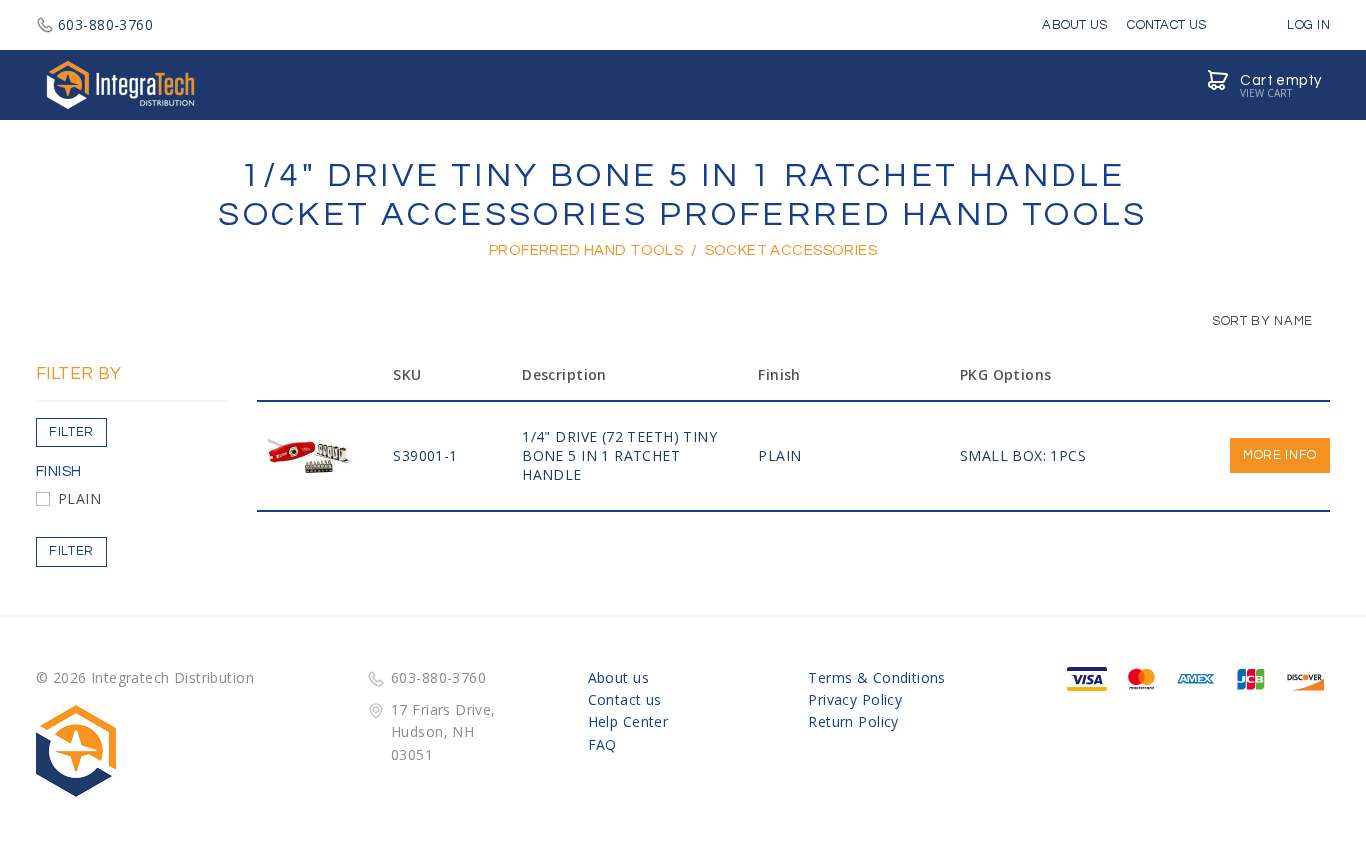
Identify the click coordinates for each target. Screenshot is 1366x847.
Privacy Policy (855, 699)
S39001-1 (425, 455)
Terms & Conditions (877, 677)
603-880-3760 (105, 24)
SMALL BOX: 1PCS (1023, 455)
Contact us (625, 699)
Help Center (628, 721)
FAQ (602, 744)
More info (1280, 455)
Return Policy (853, 721)
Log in (1307, 25)
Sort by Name (1261, 321)
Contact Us (1166, 25)
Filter (71, 432)
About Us (1074, 25)
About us (618, 677)
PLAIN (79, 498)
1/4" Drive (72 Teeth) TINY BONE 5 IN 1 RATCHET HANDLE (619, 455)
